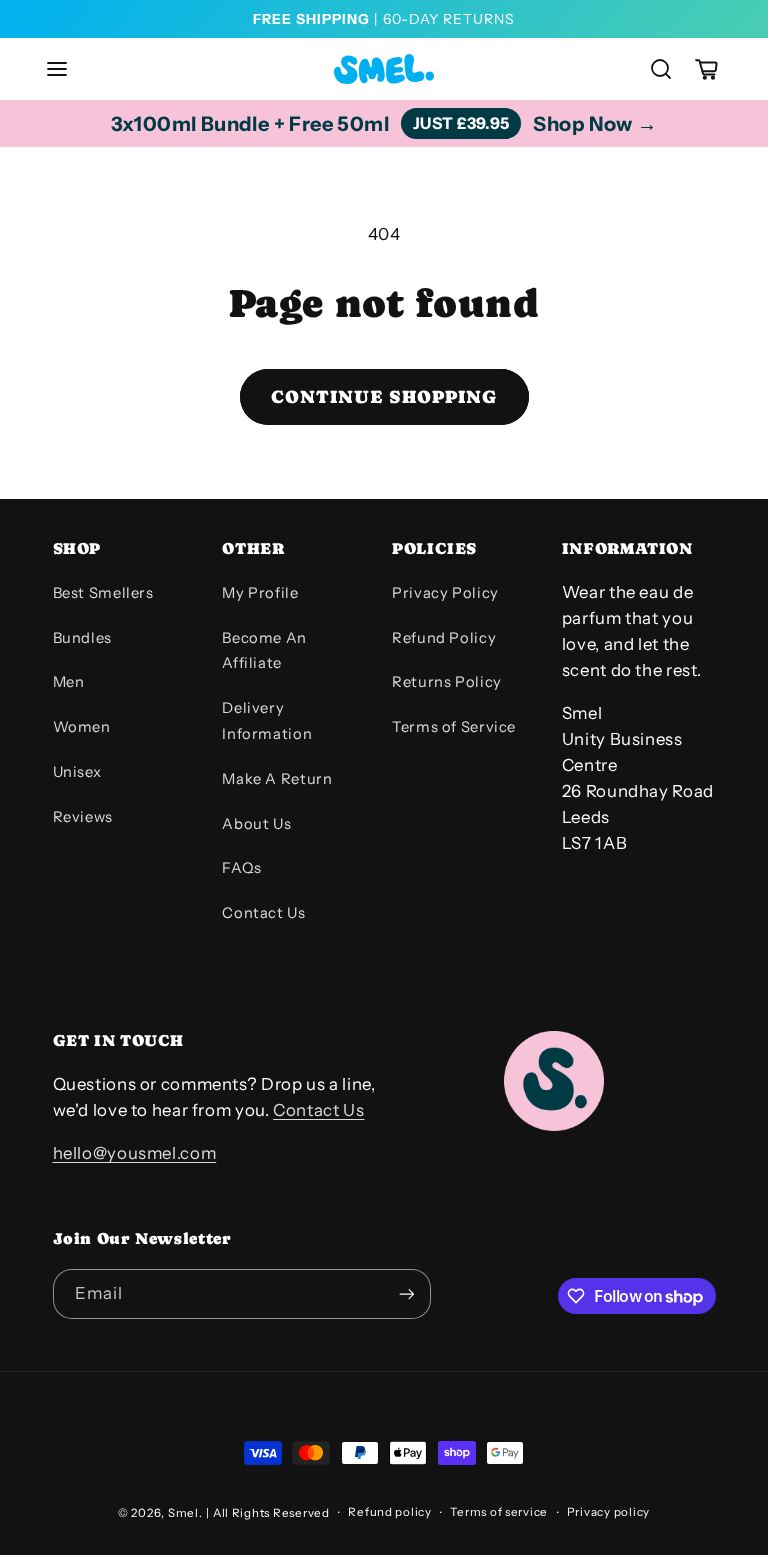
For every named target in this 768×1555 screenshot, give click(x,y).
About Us (256, 824)
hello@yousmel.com (135, 1153)
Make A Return (277, 779)
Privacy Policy (445, 593)
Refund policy (390, 1512)
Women (82, 727)
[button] (57, 69)
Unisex (77, 772)
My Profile (260, 593)
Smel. (185, 1513)
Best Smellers (103, 593)
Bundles (82, 638)
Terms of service (499, 1512)
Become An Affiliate (264, 651)
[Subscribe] (406, 1293)
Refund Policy (444, 638)
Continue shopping (384, 396)
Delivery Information (267, 721)
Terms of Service (454, 727)
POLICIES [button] (434, 548)
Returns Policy (447, 682)
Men (69, 682)
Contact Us (263, 913)
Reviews (83, 817)
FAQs (242, 868)
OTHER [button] (253, 548)
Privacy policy (608, 1512)
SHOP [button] (77, 548)
